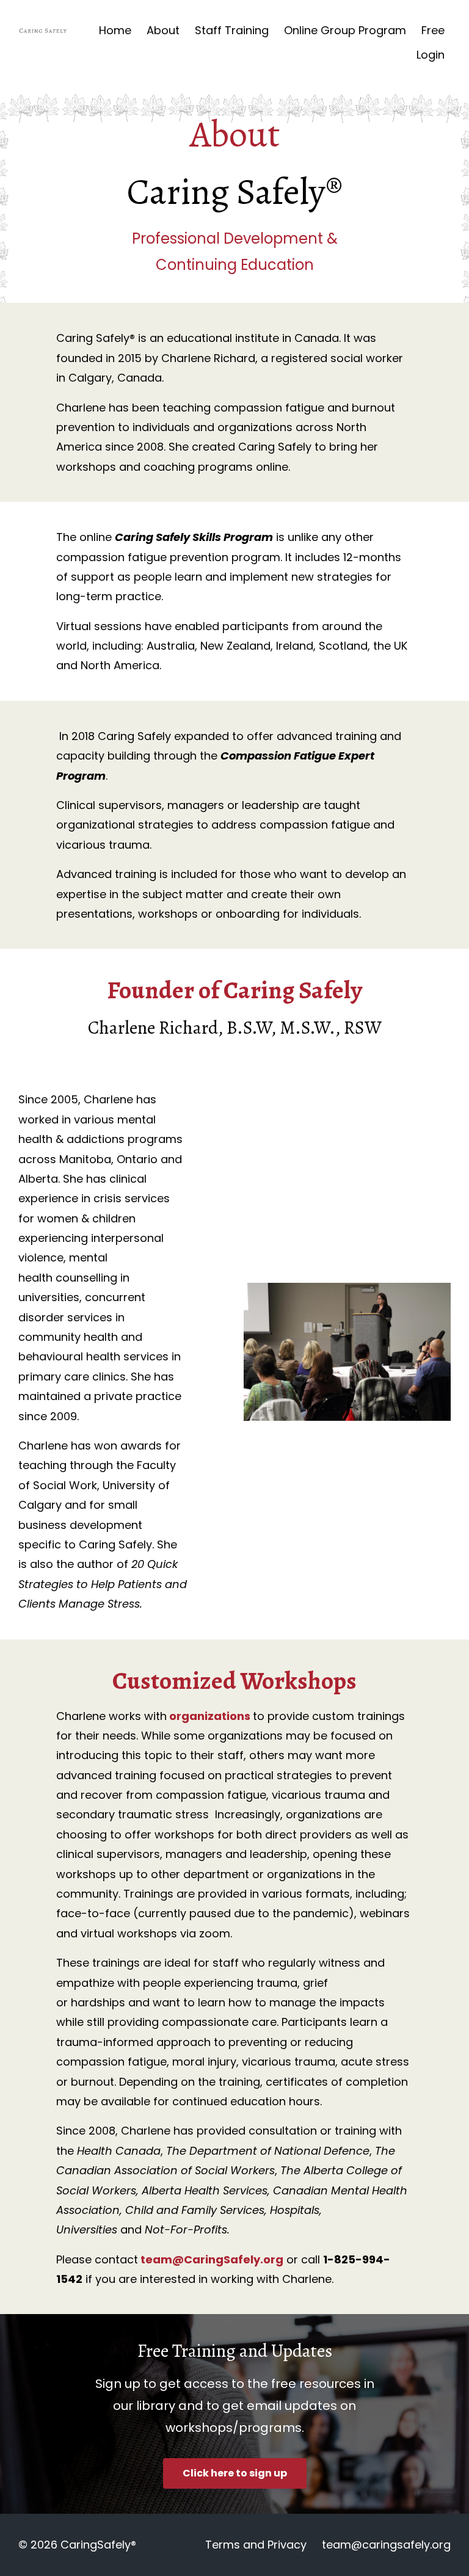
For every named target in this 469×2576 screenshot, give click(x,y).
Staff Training (232, 30)
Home (115, 30)
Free (433, 30)
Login (431, 55)
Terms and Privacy (256, 2545)
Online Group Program (345, 30)
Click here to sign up (235, 2473)
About (163, 30)
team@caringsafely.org (386, 2545)
